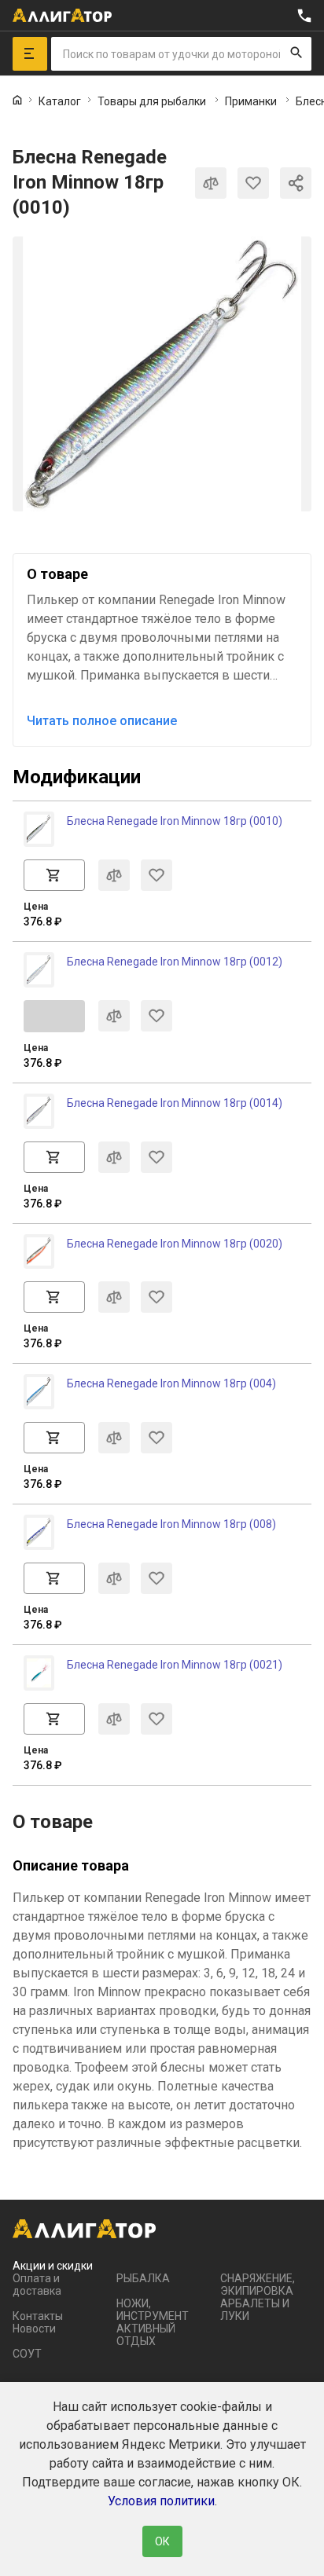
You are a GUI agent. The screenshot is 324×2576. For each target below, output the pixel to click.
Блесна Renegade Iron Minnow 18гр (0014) (175, 1103)
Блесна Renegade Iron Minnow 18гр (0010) (175, 821)
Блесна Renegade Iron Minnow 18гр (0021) (175, 1665)
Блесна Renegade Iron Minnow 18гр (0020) (175, 1244)
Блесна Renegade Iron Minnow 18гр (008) (171, 1524)
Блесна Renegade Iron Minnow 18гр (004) (171, 1383)
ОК (162, 2541)
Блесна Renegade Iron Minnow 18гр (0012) (175, 962)
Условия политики (161, 2501)
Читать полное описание (102, 721)
